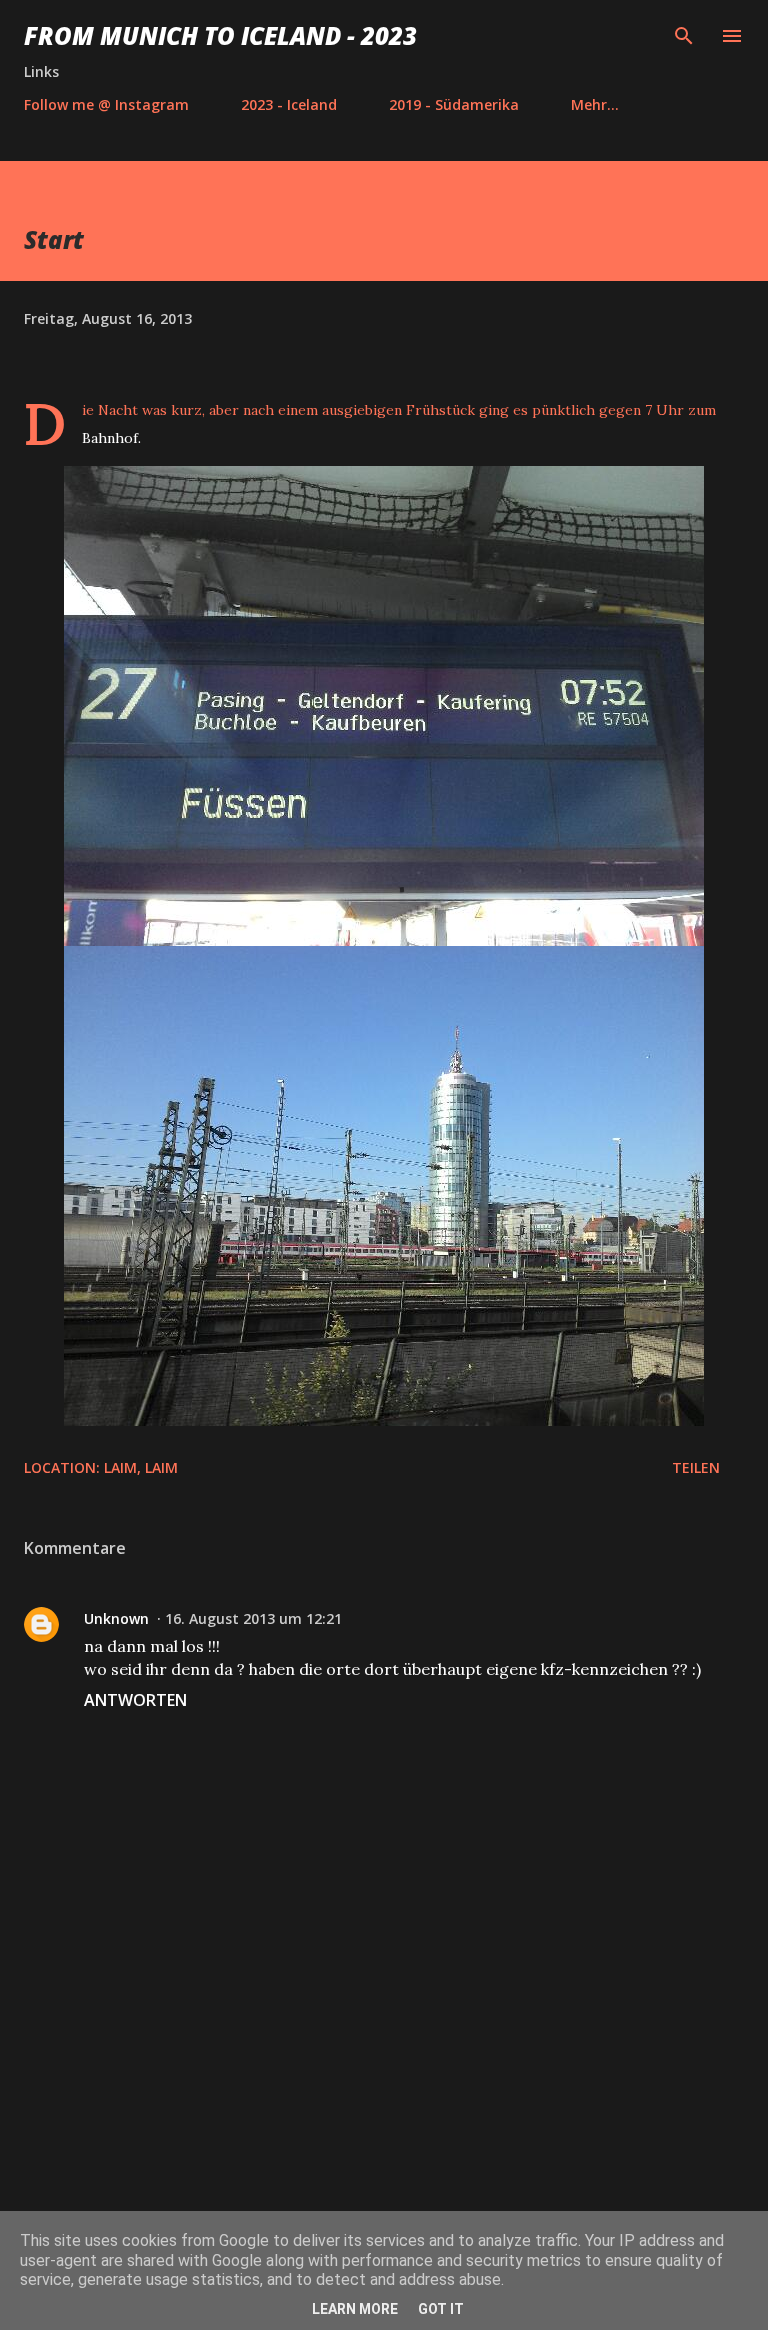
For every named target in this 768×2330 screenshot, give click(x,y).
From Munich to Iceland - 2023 (220, 35)
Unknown (116, 1618)
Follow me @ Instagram (106, 104)
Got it (441, 2309)
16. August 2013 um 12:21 (253, 1618)
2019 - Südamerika (454, 104)
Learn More (355, 2309)
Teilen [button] (696, 1467)
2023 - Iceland (289, 104)
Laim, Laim (141, 1467)
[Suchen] (684, 36)
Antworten (135, 1700)
